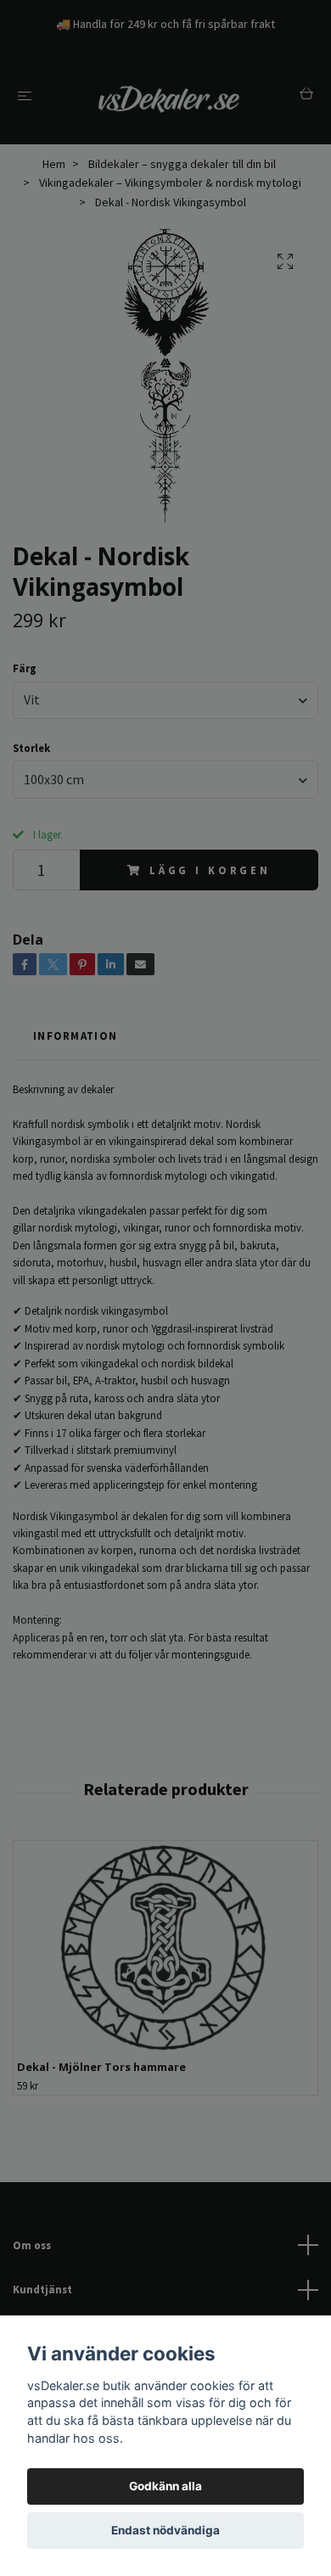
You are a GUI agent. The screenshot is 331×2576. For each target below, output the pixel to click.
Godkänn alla (165, 2486)
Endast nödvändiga (165, 2530)
